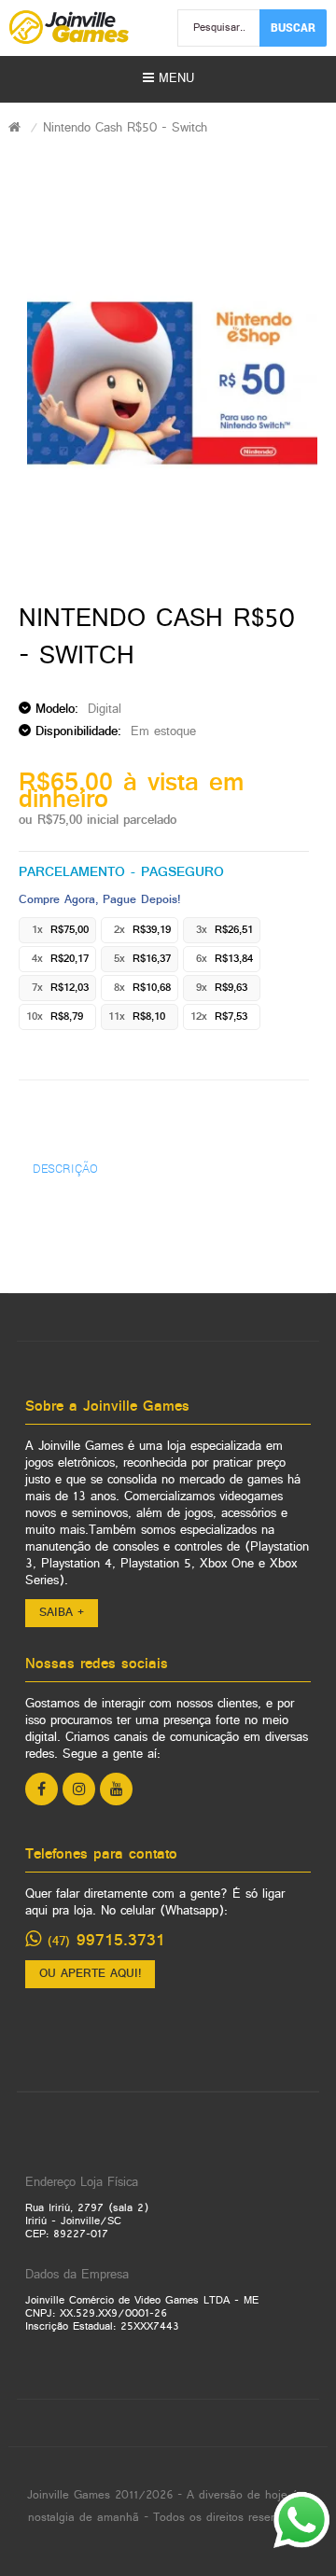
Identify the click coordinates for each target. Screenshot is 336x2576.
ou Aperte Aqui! (90, 1974)
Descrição (65, 1168)
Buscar (293, 27)
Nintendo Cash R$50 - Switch (125, 128)
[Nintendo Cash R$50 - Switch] (172, 383)
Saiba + (62, 1613)
